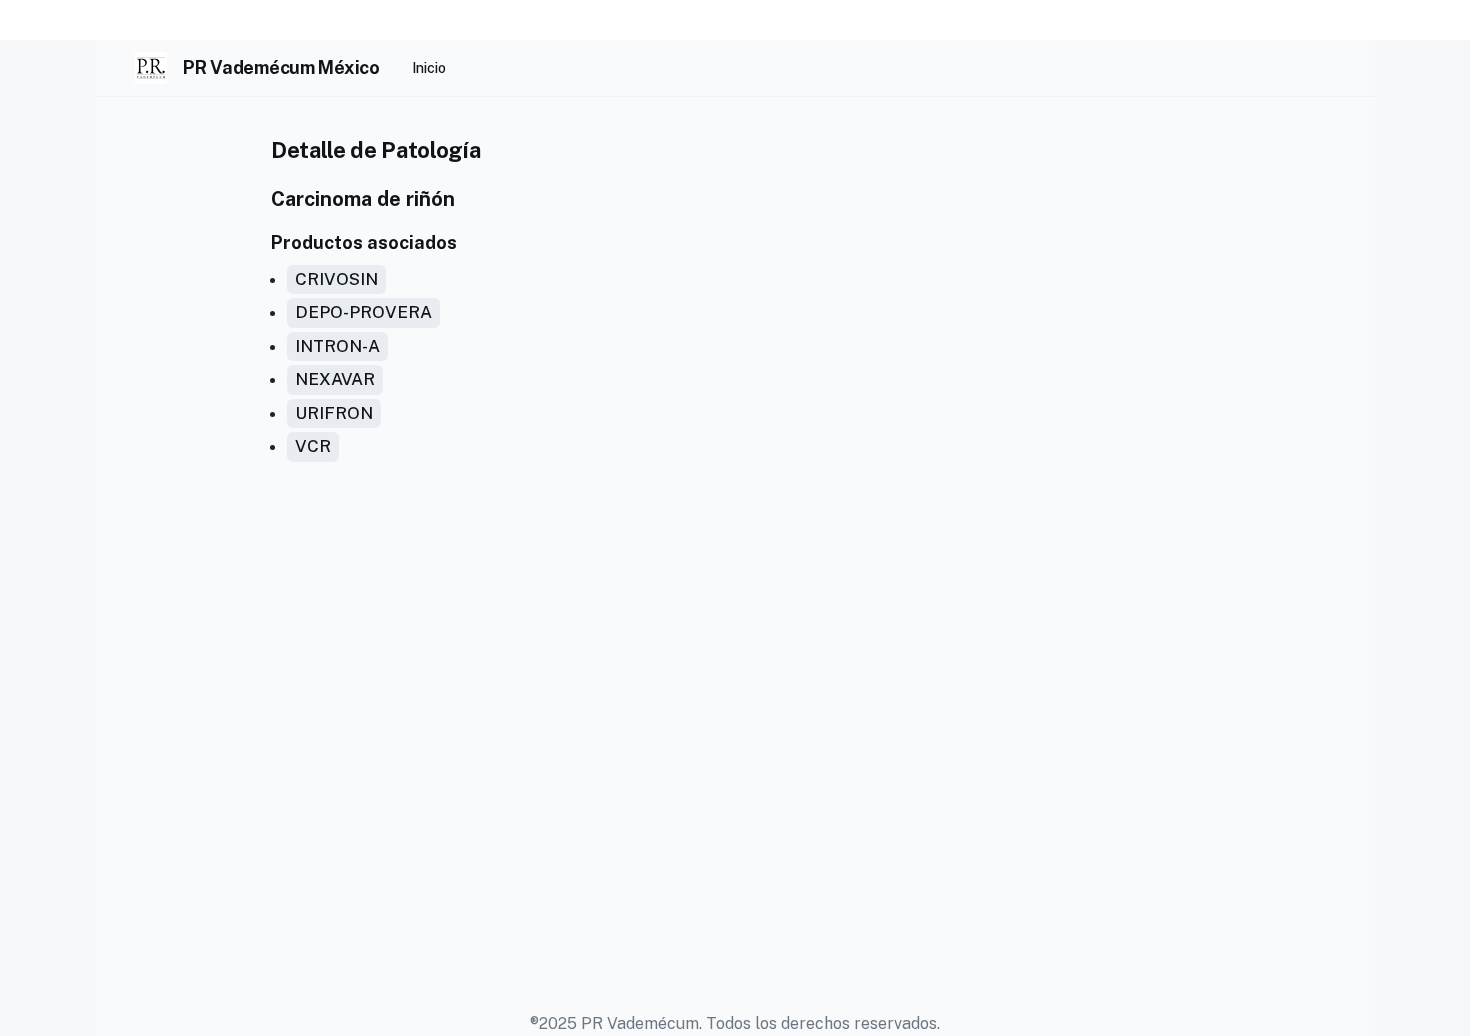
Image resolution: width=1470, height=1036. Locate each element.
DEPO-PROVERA (363, 312)
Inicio (429, 68)
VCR (313, 446)
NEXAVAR (335, 379)
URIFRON (334, 413)
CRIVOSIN (336, 279)
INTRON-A (337, 346)
